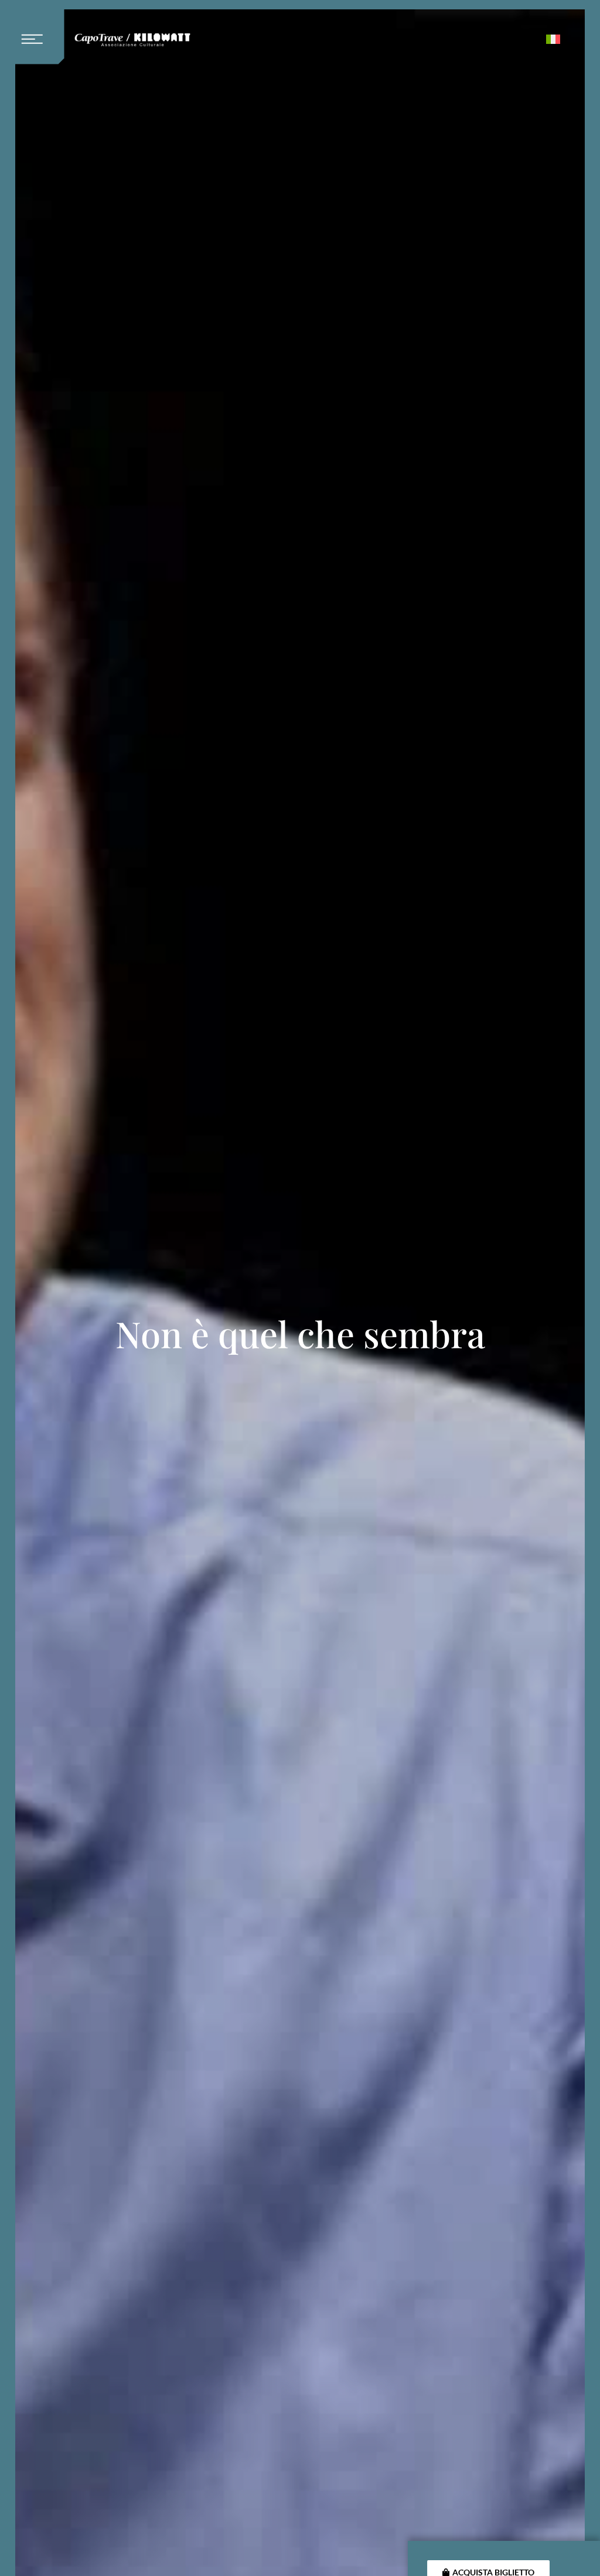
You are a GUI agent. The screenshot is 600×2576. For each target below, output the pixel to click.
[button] (37, 32)
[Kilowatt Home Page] (132, 42)
